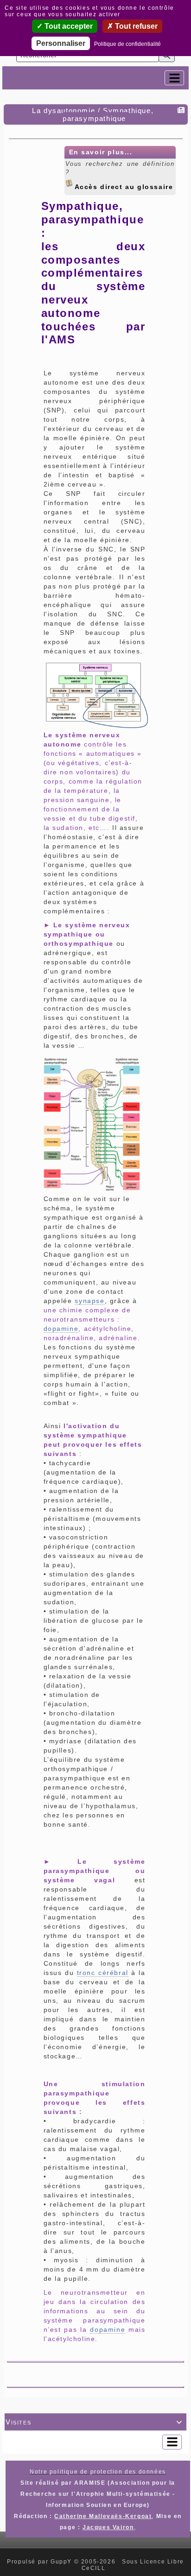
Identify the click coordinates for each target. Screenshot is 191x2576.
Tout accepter (68, 26)
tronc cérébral (103, 1973)
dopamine (61, 1329)
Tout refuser (135, 26)
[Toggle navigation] (174, 78)
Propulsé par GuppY (40, 2562)
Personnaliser (61, 43)
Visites (94, 2422)
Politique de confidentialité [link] (127, 44)
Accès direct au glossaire (124, 185)
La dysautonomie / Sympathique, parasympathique (93, 114)
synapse (89, 1301)
